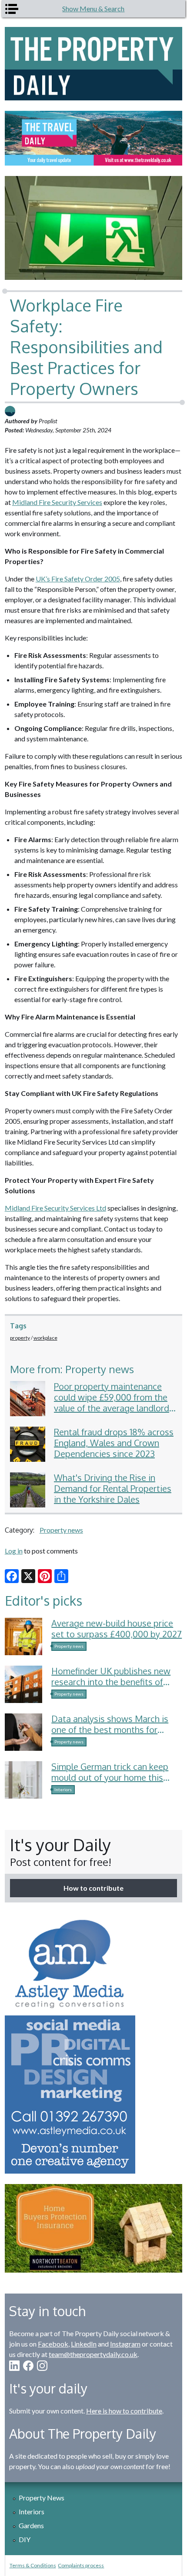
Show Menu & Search (93, 8)
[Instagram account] (42, 2366)
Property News (42, 2498)
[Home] (94, 64)
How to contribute (93, 1888)
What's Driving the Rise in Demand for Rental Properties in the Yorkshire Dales (113, 1488)
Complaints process (81, 2565)
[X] (28, 1576)
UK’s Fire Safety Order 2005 (78, 579)
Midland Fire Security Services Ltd (55, 1208)
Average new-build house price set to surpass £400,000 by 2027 (117, 1628)
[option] (94, 138)
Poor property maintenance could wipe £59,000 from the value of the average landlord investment (112, 1403)
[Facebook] (12, 1576)
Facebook (53, 2344)
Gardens (31, 2525)
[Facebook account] (28, 2366)
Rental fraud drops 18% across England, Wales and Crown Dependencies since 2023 (114, 1443)
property (20, 1338)
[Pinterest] (45, 1576)
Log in (14, 1551)
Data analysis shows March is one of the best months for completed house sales (110, 1730)
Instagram (125, 2344)
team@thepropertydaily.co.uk (93, 2354)
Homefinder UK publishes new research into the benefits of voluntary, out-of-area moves (111, 1682)
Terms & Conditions (33, 2565)
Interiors (63, 1789)
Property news (61, 1530)
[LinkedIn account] (14, 2366)
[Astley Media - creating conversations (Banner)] (94, 2043)
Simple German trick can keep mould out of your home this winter (110, 1777)
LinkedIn (84, 2344)
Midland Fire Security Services (57, 502)
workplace (45, 1338)
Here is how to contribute (124, 2411)
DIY (25, 2539)
